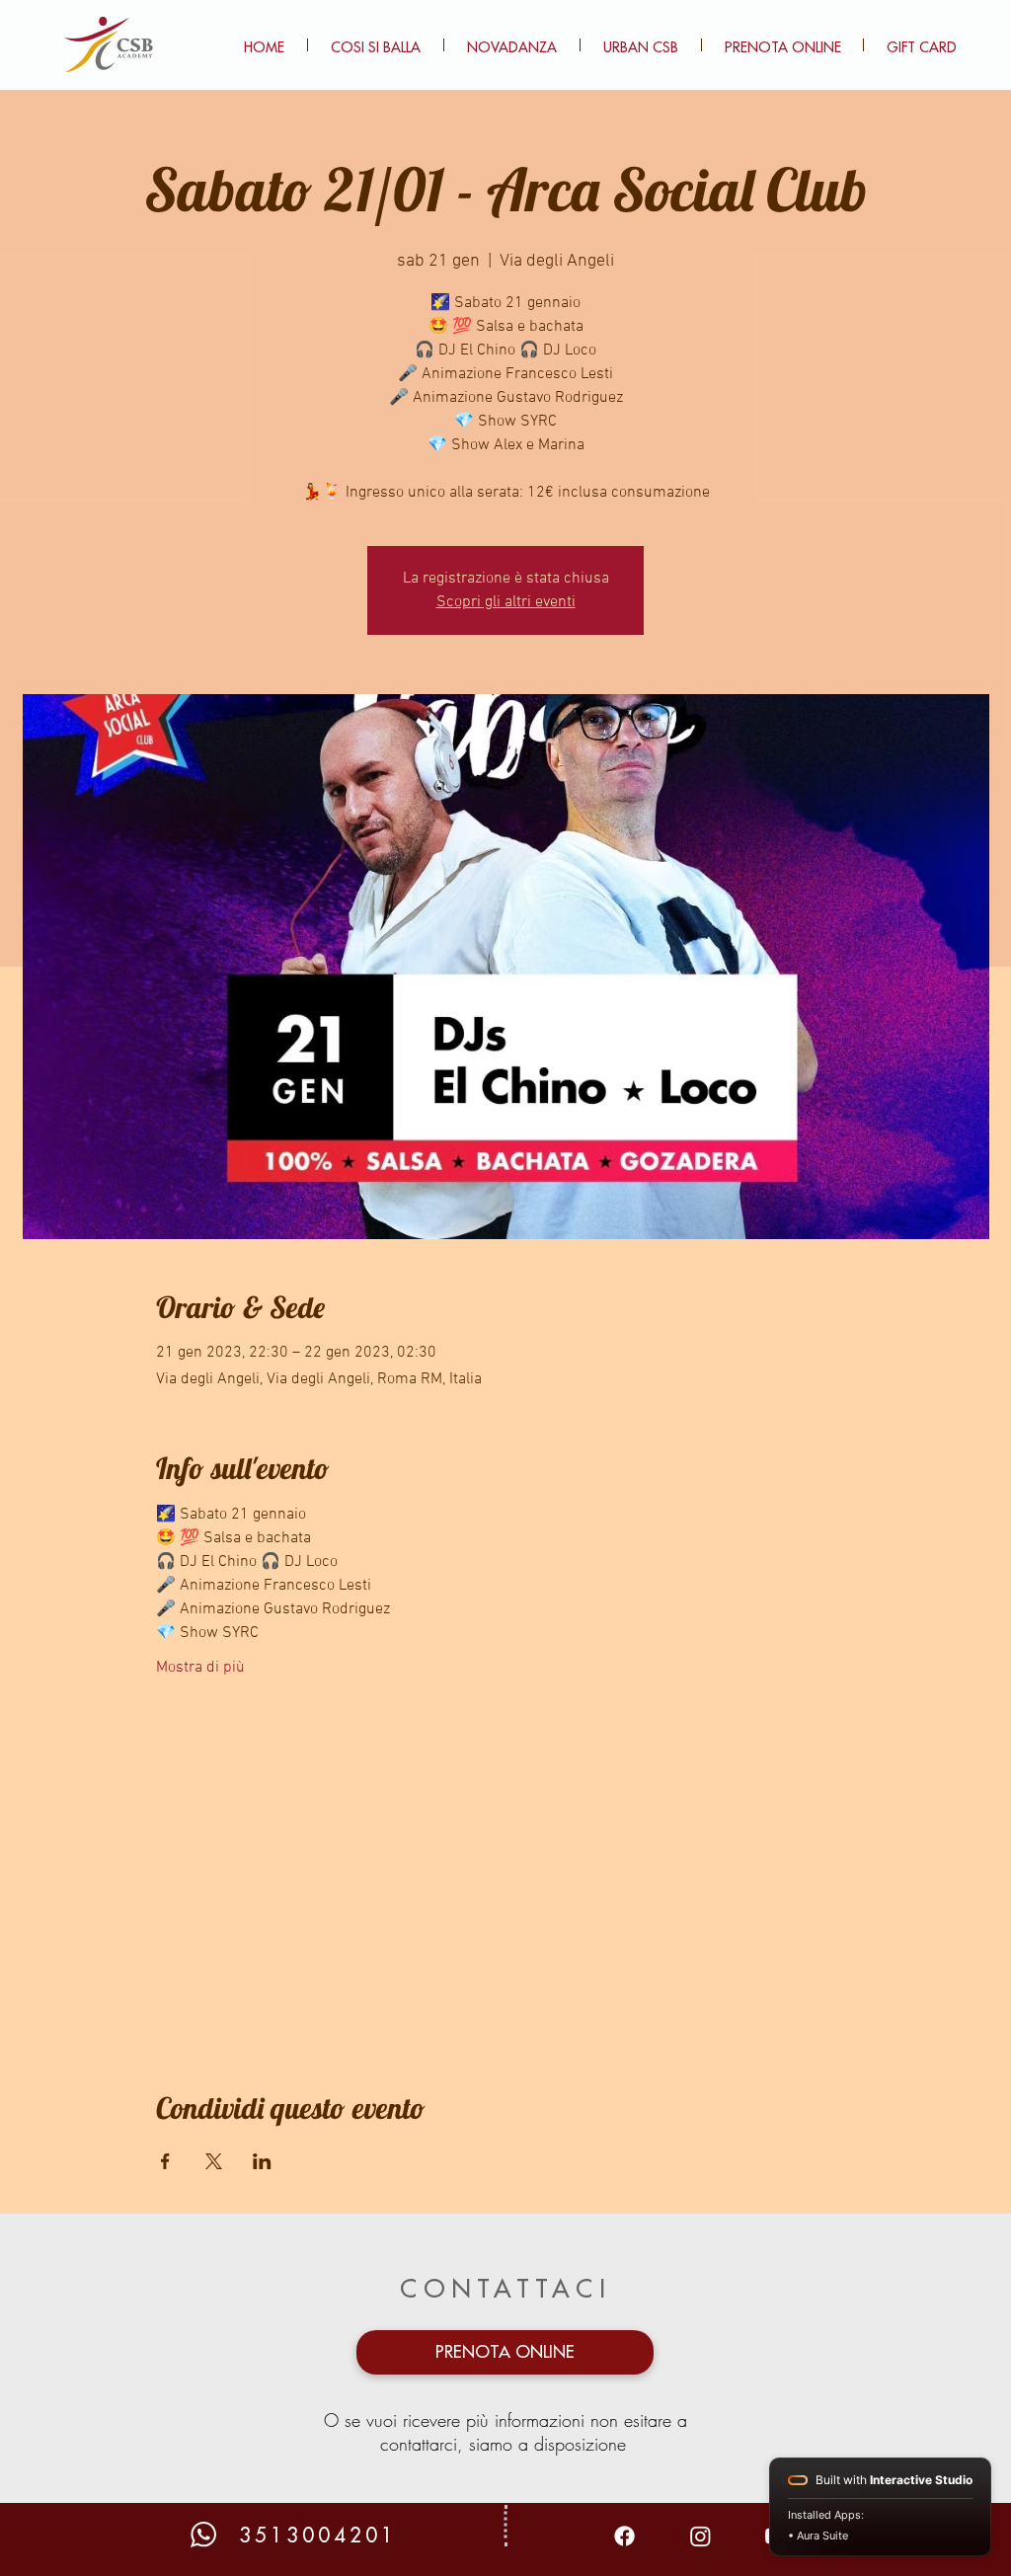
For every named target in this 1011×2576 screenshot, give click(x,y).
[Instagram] (700, 2536)
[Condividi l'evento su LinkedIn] (262, 2161)
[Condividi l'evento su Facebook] (165, 2161)
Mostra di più (200, 1668)
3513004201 (318, 2536)
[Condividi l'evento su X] (214, 2161)
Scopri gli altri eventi (506, 602)
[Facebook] (624, 2536)
